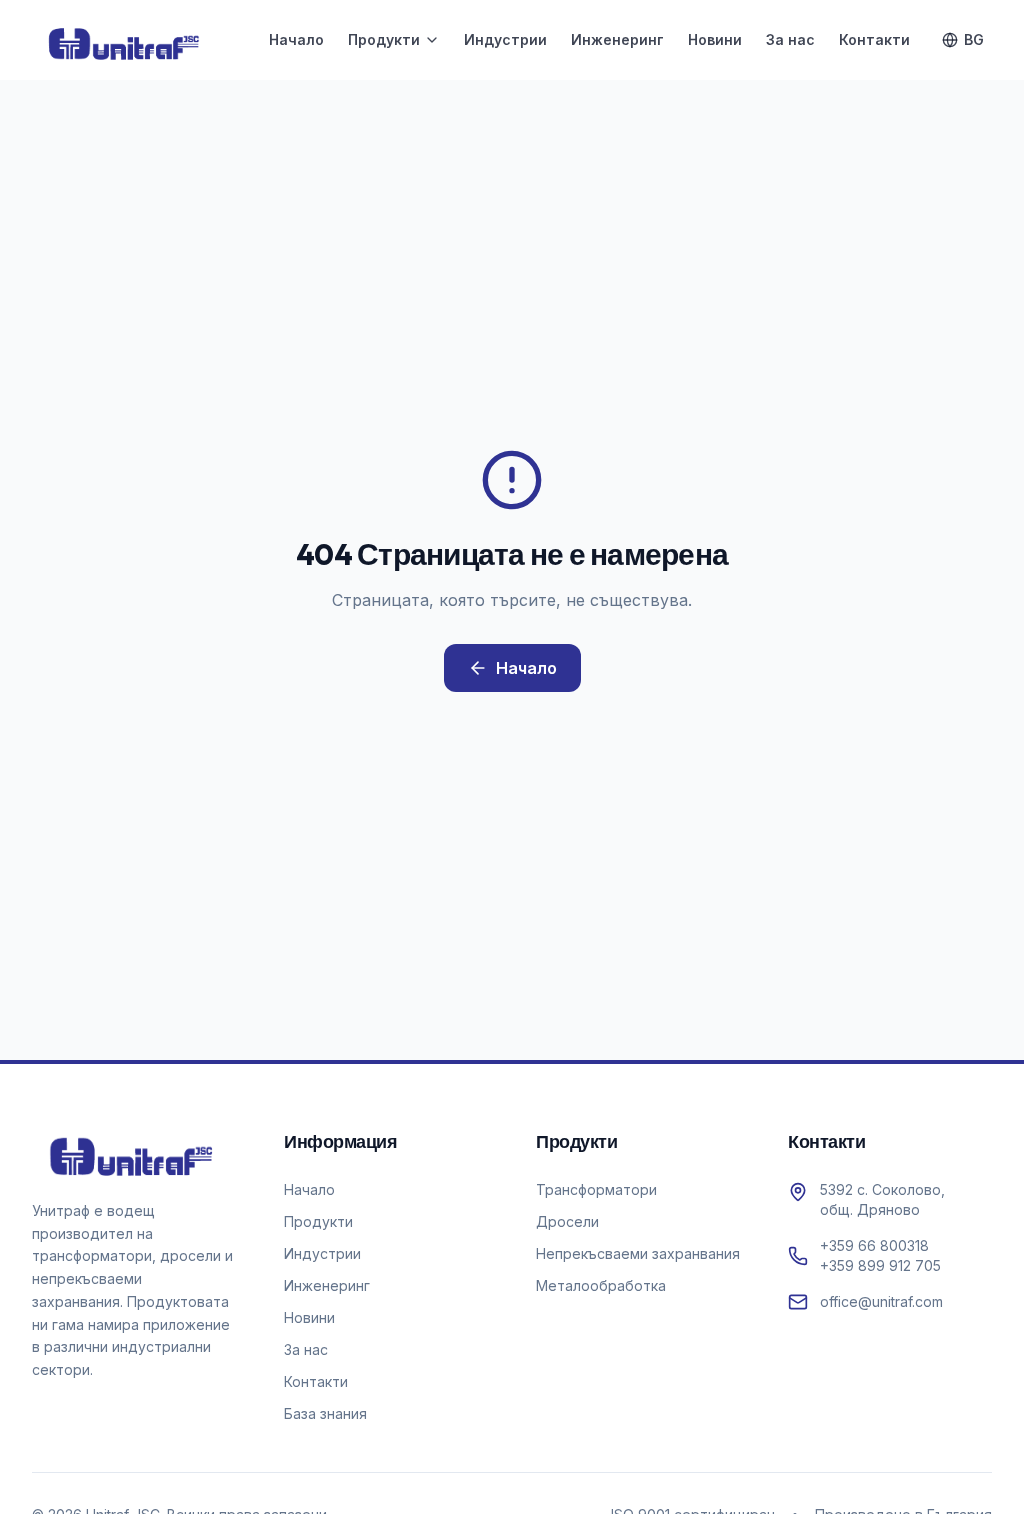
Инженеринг (617, 39)
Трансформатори (596, 1189)
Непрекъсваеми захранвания (638, 1253)
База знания (325, 1413)
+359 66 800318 (874, 1245)
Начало (296, 39)
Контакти (874, 39)
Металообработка (601, 1285)
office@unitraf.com (881, 1301)
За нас (790, 39)
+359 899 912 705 (880, 1265)
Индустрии (505, 39)
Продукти (384, 39)
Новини (715, 39)
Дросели (567, 1221)
